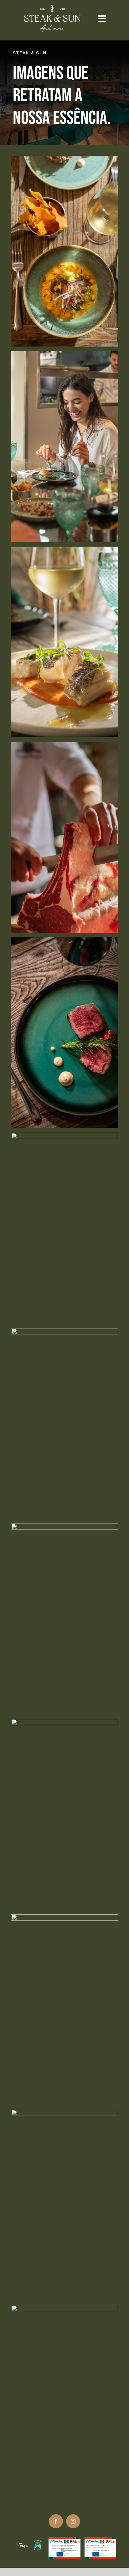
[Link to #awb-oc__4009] (102, 19)
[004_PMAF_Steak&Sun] (64, 2115)
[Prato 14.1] (64, 1138)
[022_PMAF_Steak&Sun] (64, 1919)
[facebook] (56, 2521)
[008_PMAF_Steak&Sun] (64, 552)
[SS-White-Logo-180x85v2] (52, 8)
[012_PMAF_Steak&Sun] (64, 1724)
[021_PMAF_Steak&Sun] (64, 942)
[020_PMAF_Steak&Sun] (64, 2310)
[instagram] (73, 2521)
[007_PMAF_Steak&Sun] (64, 1529)
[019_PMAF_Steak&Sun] (64, 747)
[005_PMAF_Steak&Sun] (64, 161)
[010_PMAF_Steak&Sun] (64, 356)
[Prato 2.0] (64, 1333)
